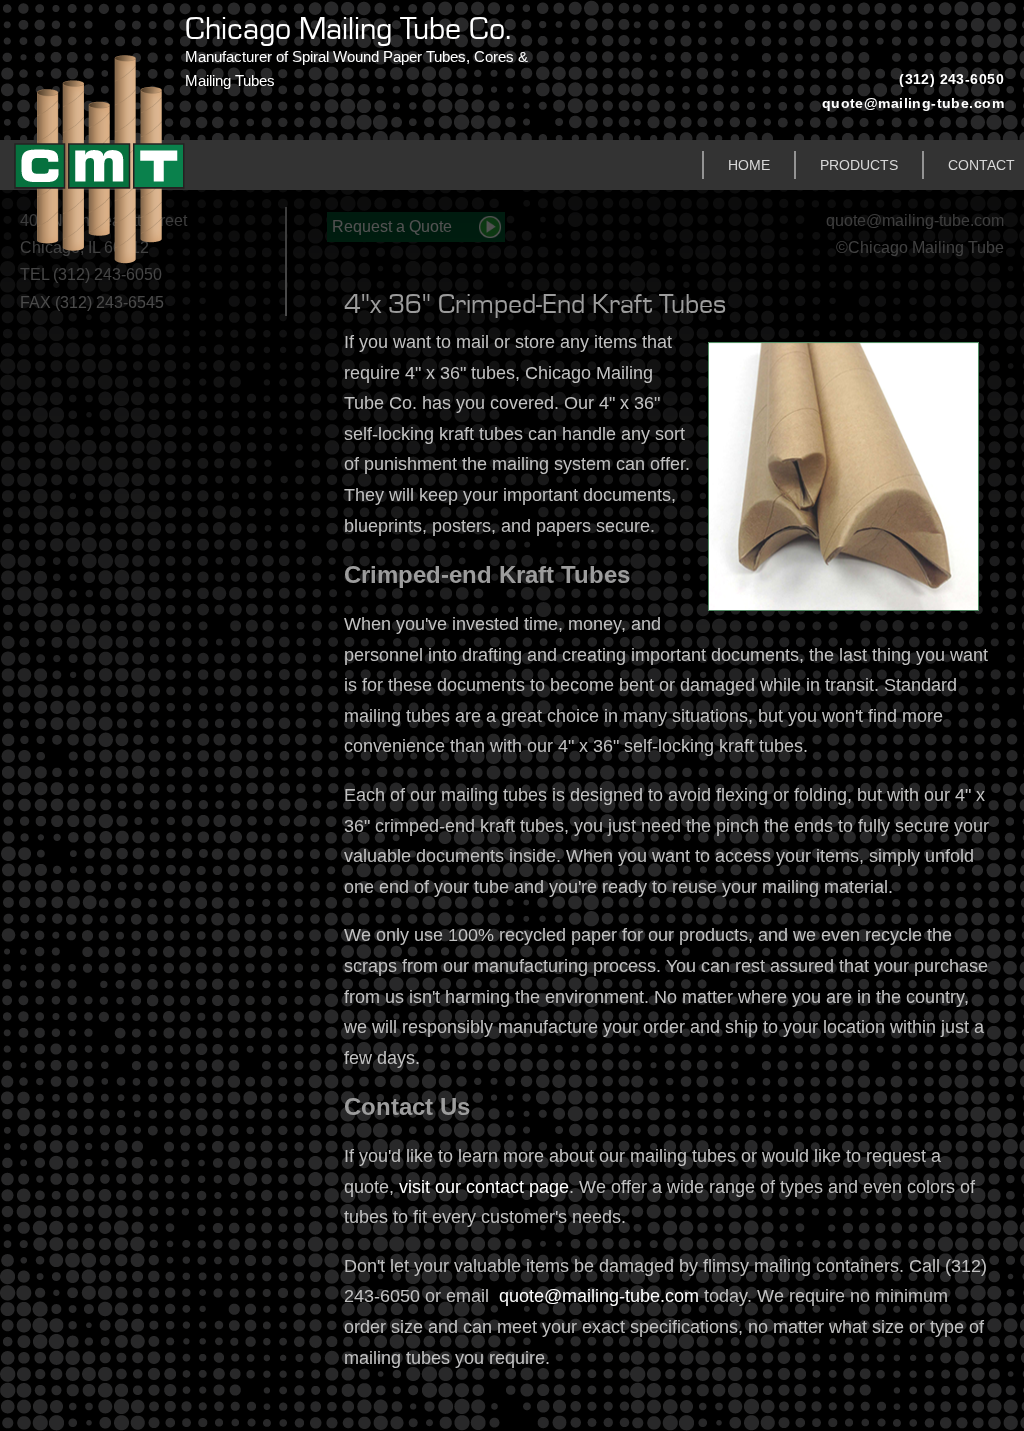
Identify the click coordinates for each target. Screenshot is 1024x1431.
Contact (981, 165)
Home (749, 165)
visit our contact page (484, 1187)
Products (859, 165)
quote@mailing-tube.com (913, 103)
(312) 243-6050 (951, 79)
